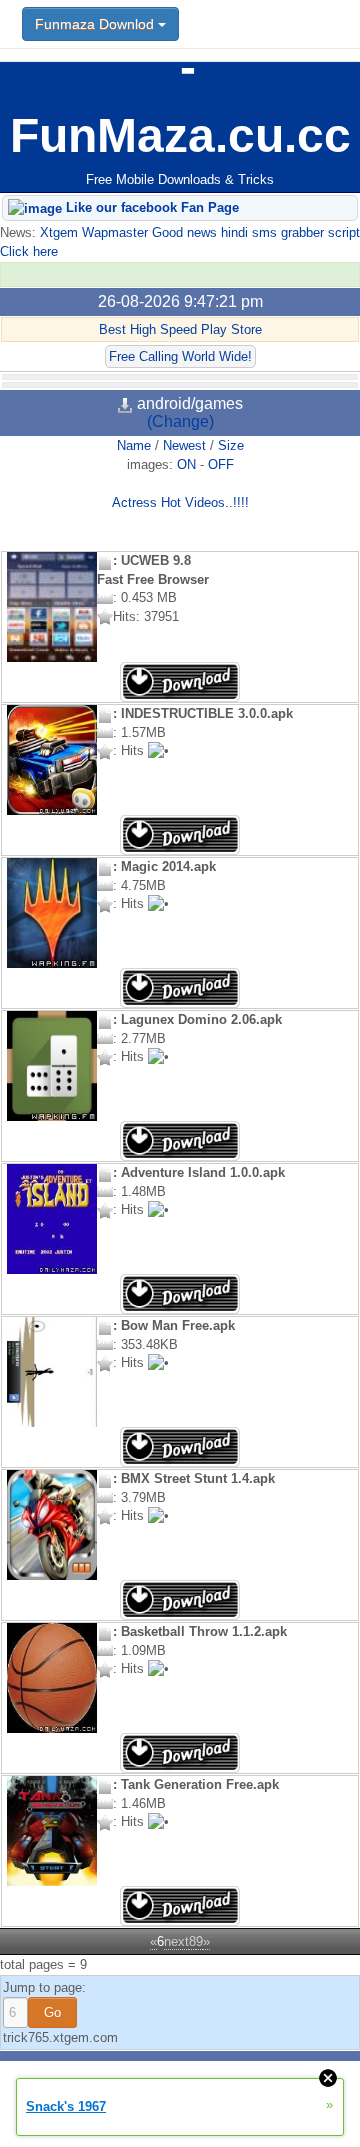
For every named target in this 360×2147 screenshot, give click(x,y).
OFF (221, 464)
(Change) (180, 421)
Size (231, 445)
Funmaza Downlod (96, 24)
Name (134, 445)
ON (186, 464)
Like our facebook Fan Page (150, 207)
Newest (184, 445)
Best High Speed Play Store (180, 329)
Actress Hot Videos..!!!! (180, 502)
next (176, 1941)
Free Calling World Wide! (180, 356)
